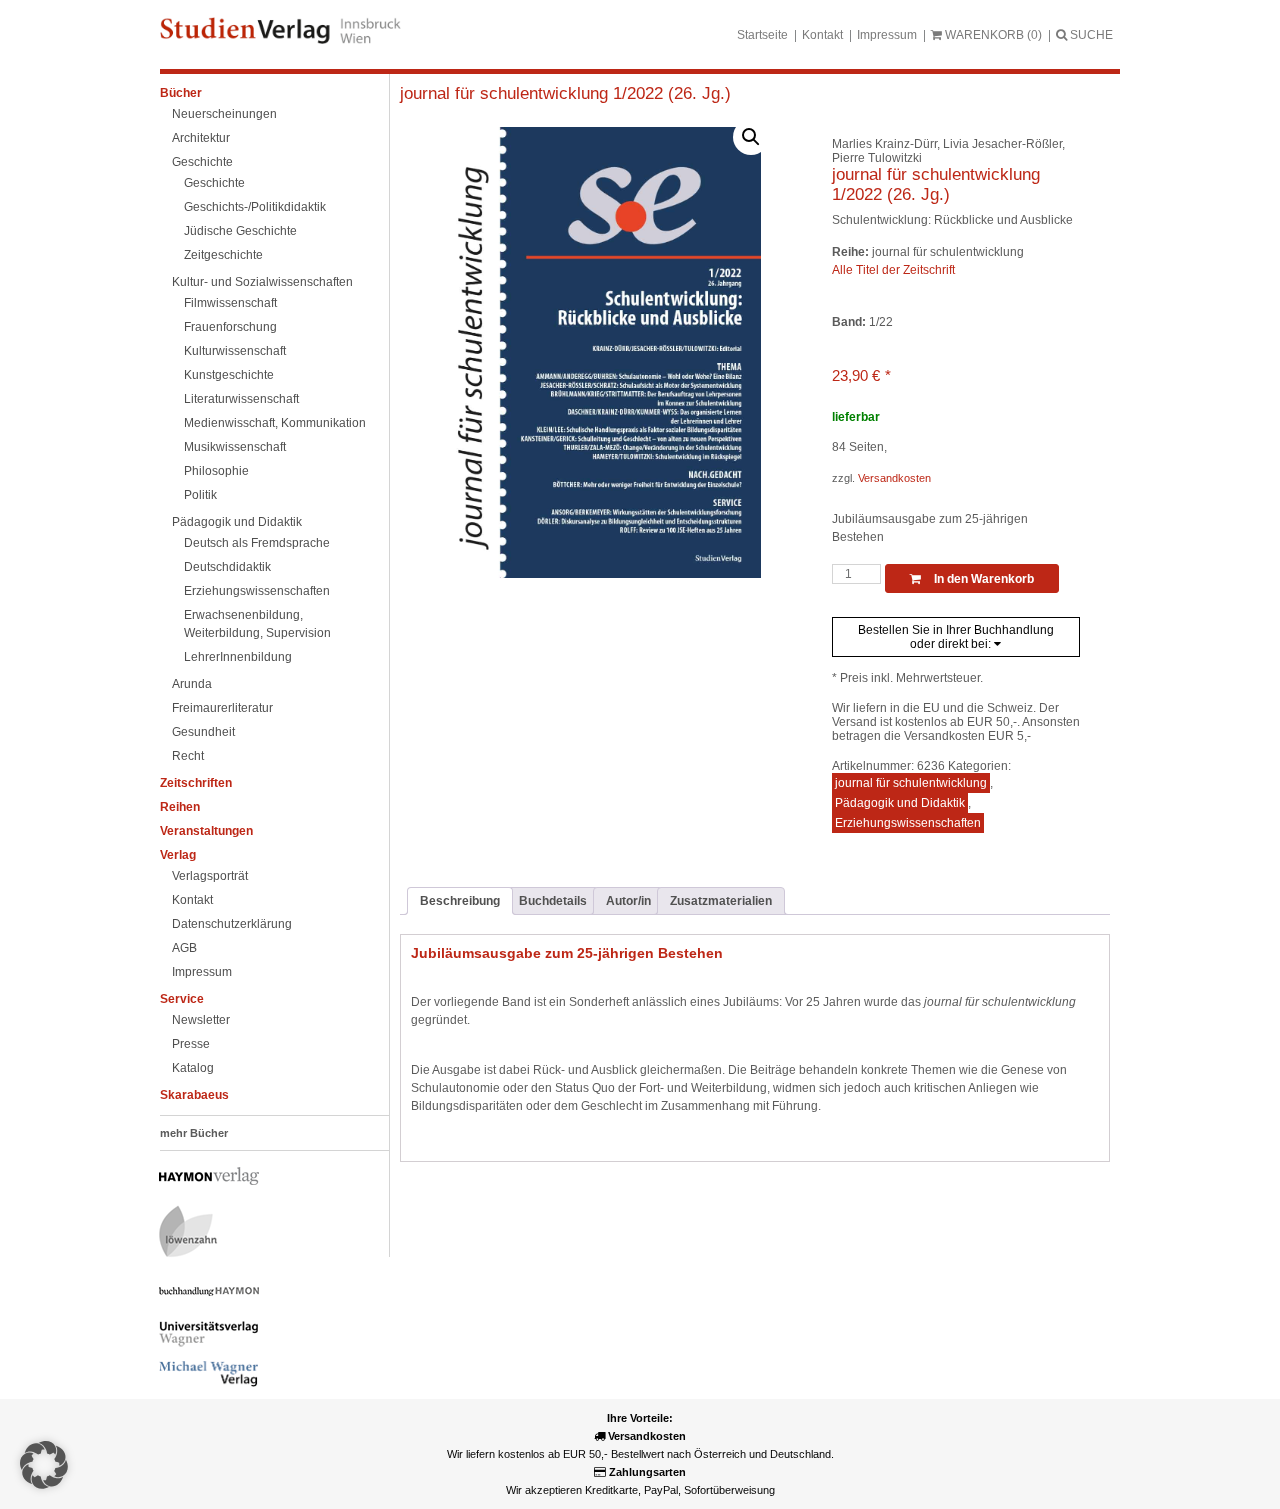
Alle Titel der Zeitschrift (893, 270)
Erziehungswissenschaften (257, 591)
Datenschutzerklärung (232, 924)
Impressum (887, 35)
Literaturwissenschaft (241, 399)
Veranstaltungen (206, 831)
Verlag (178, 855)
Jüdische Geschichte (240, 231)
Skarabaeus (194, 1095)
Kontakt (822, 35)
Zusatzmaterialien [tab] (721, 901)
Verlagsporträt (210, 876)
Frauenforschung (230, 327)
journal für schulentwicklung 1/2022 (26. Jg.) (565, 93)
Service (182, 999)
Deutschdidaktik (227, 567)
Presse (191, 1044)
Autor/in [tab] (628, 901)
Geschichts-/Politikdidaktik (255, 207)
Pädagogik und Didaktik (237, 522)
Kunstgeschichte (229, 375)
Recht (188, 756)
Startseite (762, 35)
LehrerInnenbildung (238, 657)
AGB (184, 948)
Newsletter (201, 1020)
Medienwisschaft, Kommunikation (275, 423)
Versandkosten (894, 478)
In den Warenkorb (982, 579)
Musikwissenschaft (235, 447)
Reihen (180, 807)
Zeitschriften (196, 783)
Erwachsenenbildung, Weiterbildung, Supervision (257, 624)
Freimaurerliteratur (222, 708)
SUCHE (1090, 35)
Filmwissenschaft (230, 303)
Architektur (201, 138)
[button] (751, 137)
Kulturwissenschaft (235, 351)
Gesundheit (203, 732)
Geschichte (202, 162)
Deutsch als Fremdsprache (257, 543)
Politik (200, 495)
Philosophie (216, 471)
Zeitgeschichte (223, 255)
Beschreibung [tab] (460, 901)
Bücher (181, 93)
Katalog (193, 1068)
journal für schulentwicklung (911, 783)
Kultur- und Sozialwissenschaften (262, 282)
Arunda (192, 684)
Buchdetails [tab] (553, 901)
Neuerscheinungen (224, 114)
